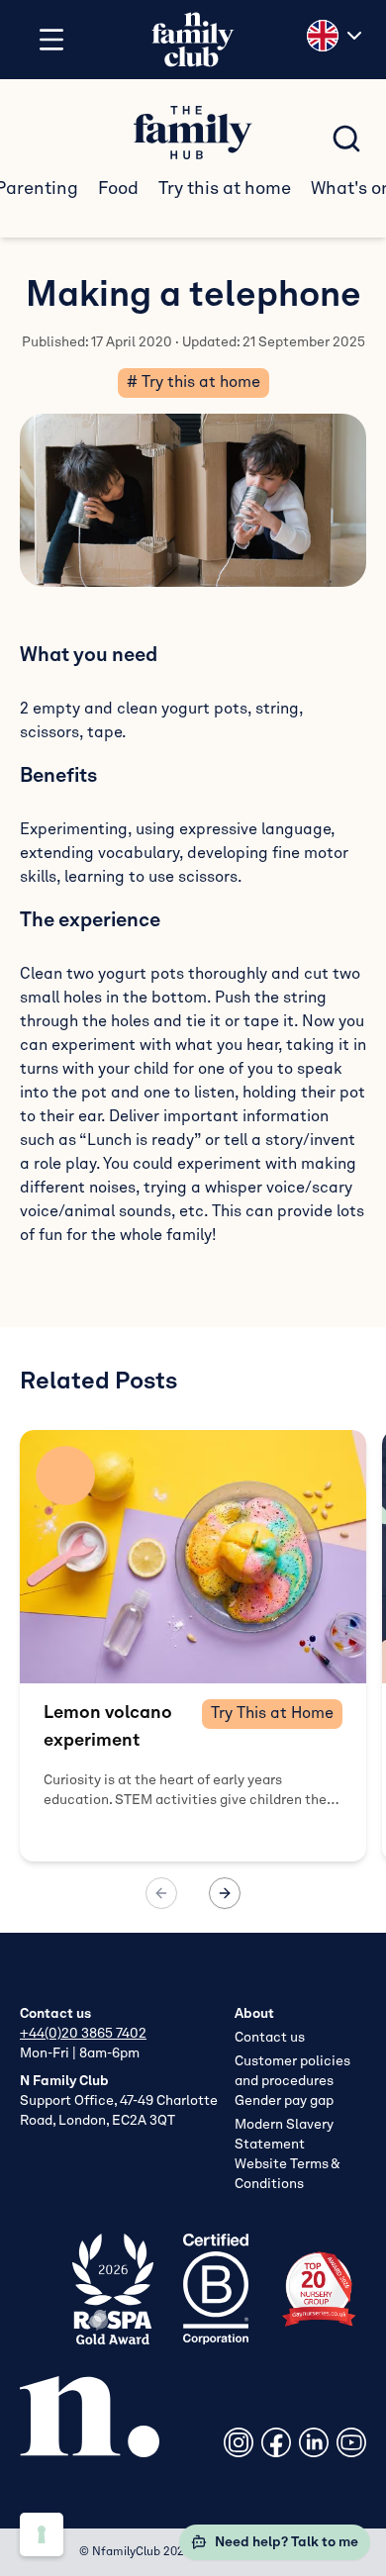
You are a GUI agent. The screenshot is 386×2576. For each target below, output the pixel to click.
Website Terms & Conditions (287, 2174)
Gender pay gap (284, 2101)
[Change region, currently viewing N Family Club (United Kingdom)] (337, 36)
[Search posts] (346, 139)
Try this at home (225, 189)
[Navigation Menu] (51, 40)
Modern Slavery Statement (284, 2135)
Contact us (270, 2038)
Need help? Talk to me (287, 2542)
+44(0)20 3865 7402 (83, 2034)
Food (118, 189)
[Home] (193, 40)
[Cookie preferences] (42, 2534)
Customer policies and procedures (292, 2071)
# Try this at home (193, 383)
